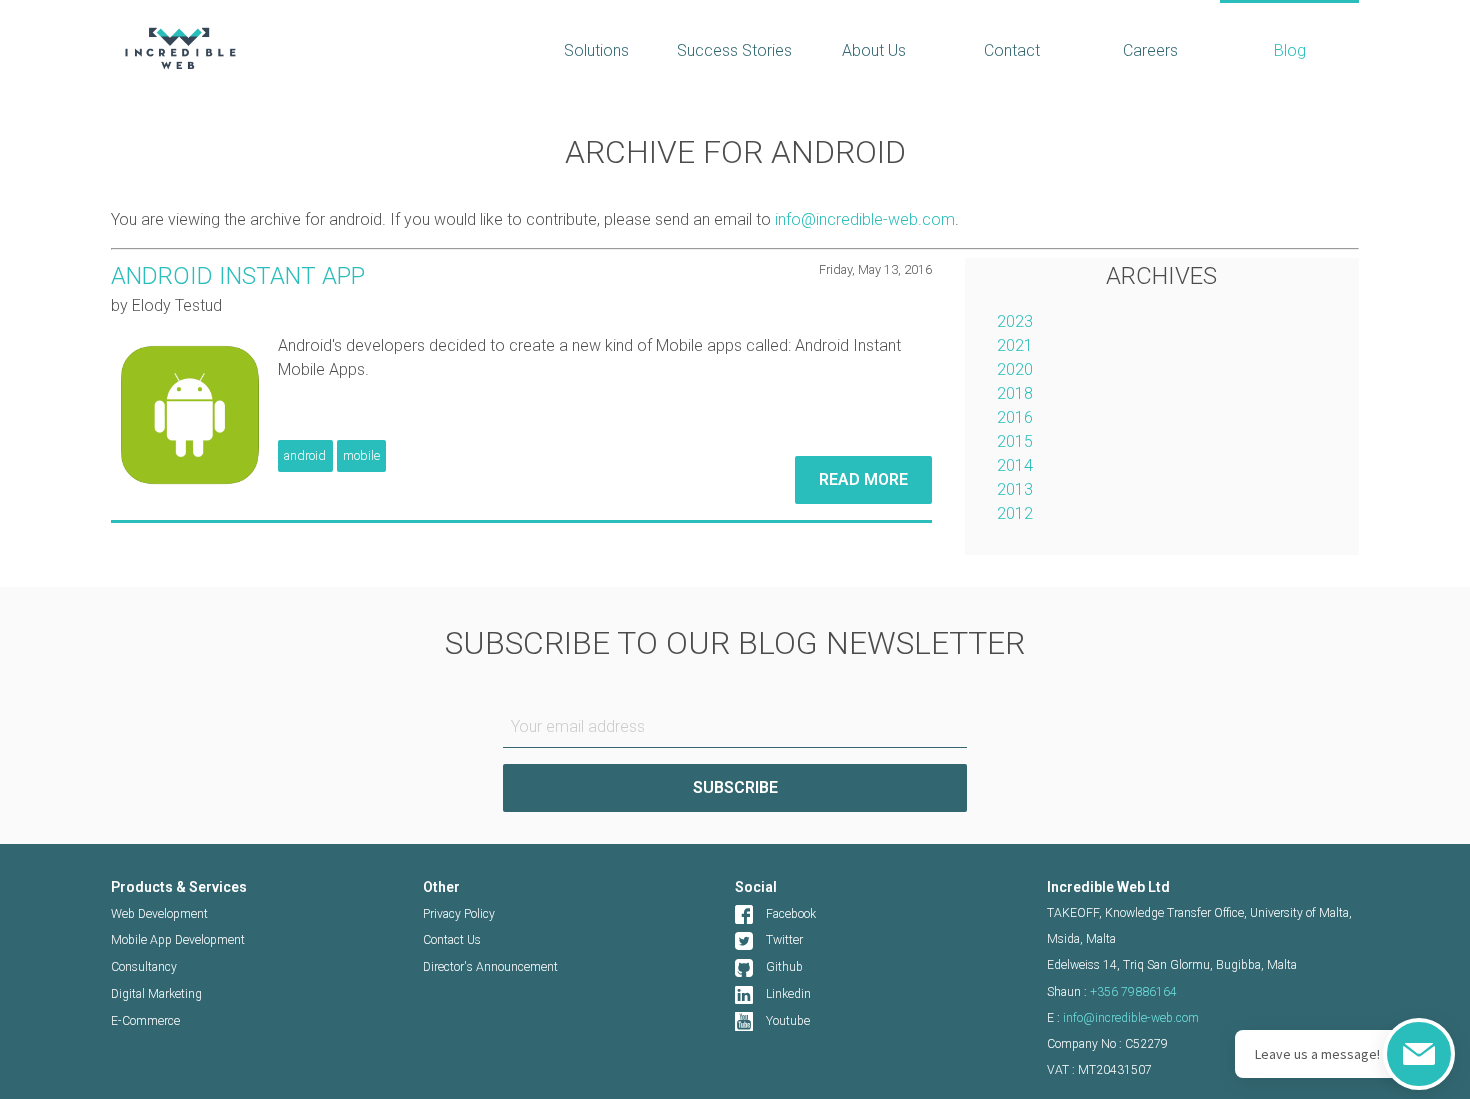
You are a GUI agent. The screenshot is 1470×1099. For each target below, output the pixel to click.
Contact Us (452, 940)
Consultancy (144, 967)
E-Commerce (145, 1021)
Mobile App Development (178, 940)
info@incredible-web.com (865, 219)
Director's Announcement (490, 967)
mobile (361, 455)
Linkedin (788, 994)
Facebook (791, 914)
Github (784, 967)
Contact (1012, 50)
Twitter (784, 940)
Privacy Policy (459, 914)
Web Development (159, 914)
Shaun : (1112, 992)
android (305, 455)
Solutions (596, 50)
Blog (1290, 50)
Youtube (788, 1021)
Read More (863, 479)
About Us (874, 50)
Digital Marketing (156, 994)
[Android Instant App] (188, 411)
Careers (1150, 50)
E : (1123, 1018)
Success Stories (734, 50)
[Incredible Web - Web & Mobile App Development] (303, 48)
